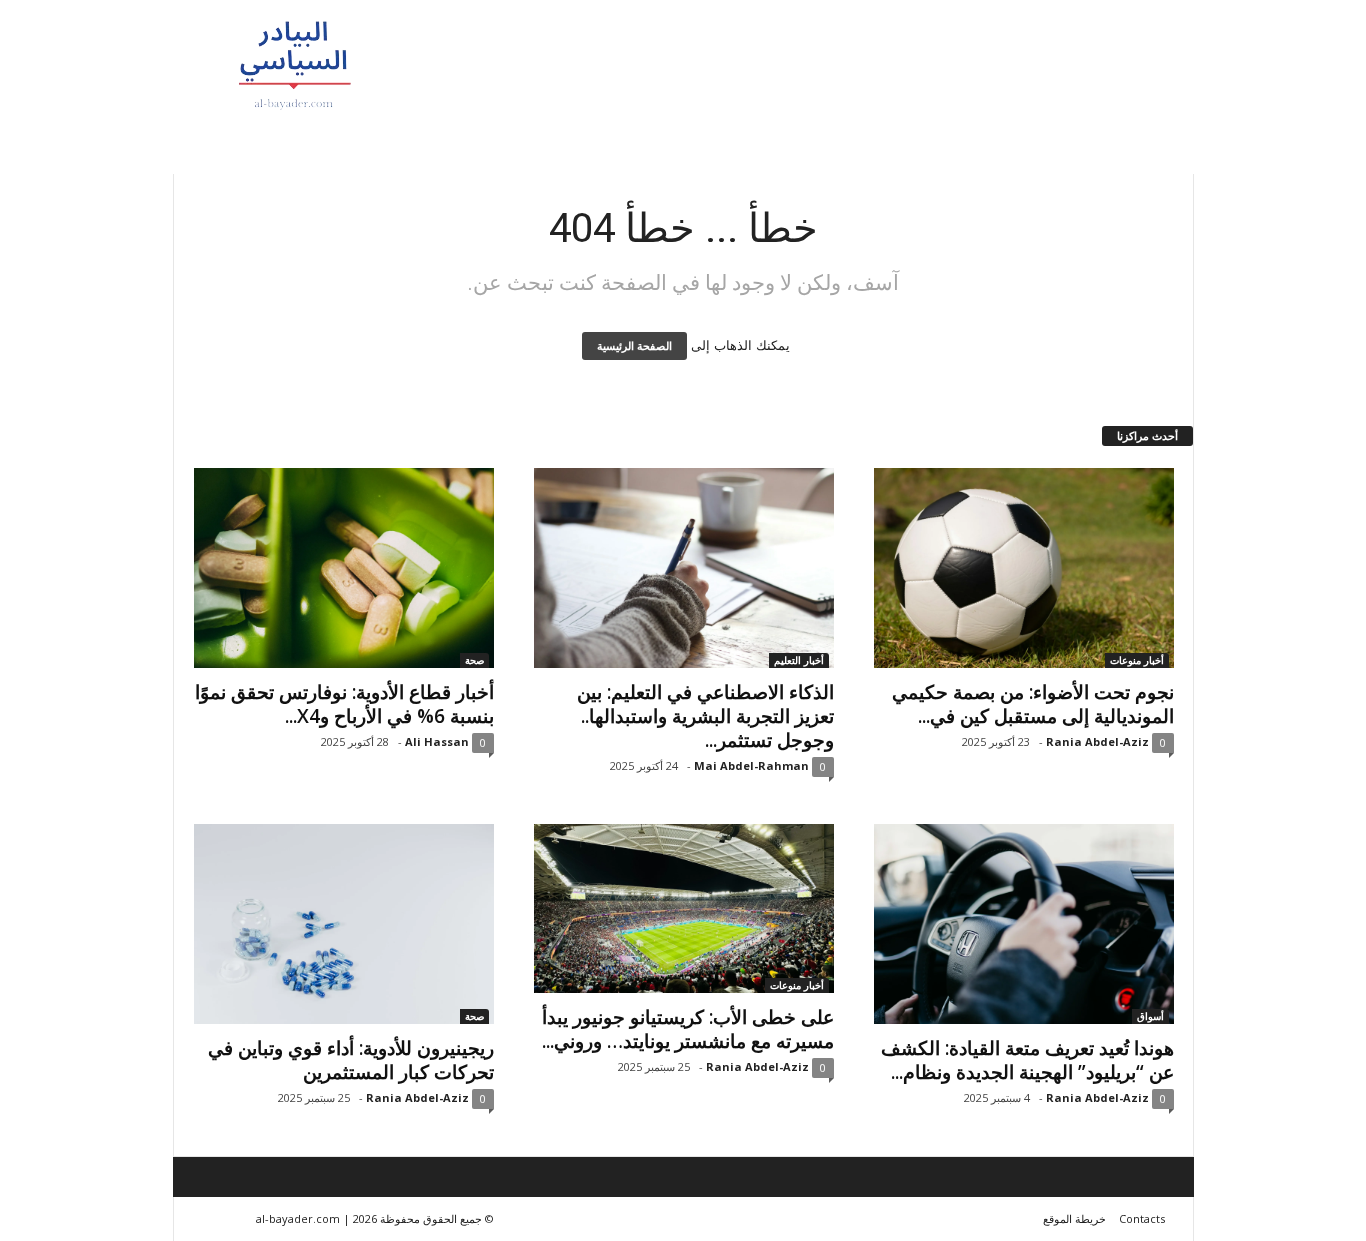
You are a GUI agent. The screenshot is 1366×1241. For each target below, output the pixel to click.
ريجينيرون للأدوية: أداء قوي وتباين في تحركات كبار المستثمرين (351, 1060)
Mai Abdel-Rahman (751, 765)
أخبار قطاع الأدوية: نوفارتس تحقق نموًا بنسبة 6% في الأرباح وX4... (344, 704)
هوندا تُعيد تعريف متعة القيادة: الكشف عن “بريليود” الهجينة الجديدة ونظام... (1027, 1060)
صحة (474, 660)
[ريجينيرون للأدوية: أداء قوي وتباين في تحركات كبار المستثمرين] (344, 924)
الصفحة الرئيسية (634, 346)
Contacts (1142, 1218)
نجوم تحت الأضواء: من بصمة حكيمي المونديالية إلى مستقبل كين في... (1033, 704)
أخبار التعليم (799, 660)
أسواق (1150, 1016)
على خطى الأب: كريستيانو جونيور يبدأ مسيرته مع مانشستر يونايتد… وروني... (688, 1029)
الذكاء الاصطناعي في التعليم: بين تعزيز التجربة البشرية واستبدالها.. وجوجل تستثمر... (705, 716)
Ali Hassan (437, 741)
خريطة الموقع (1074, 1218)
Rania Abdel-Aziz (1097, 741)
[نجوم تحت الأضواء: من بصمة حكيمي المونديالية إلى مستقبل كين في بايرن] (1024, 568)
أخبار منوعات (1137, 660)
